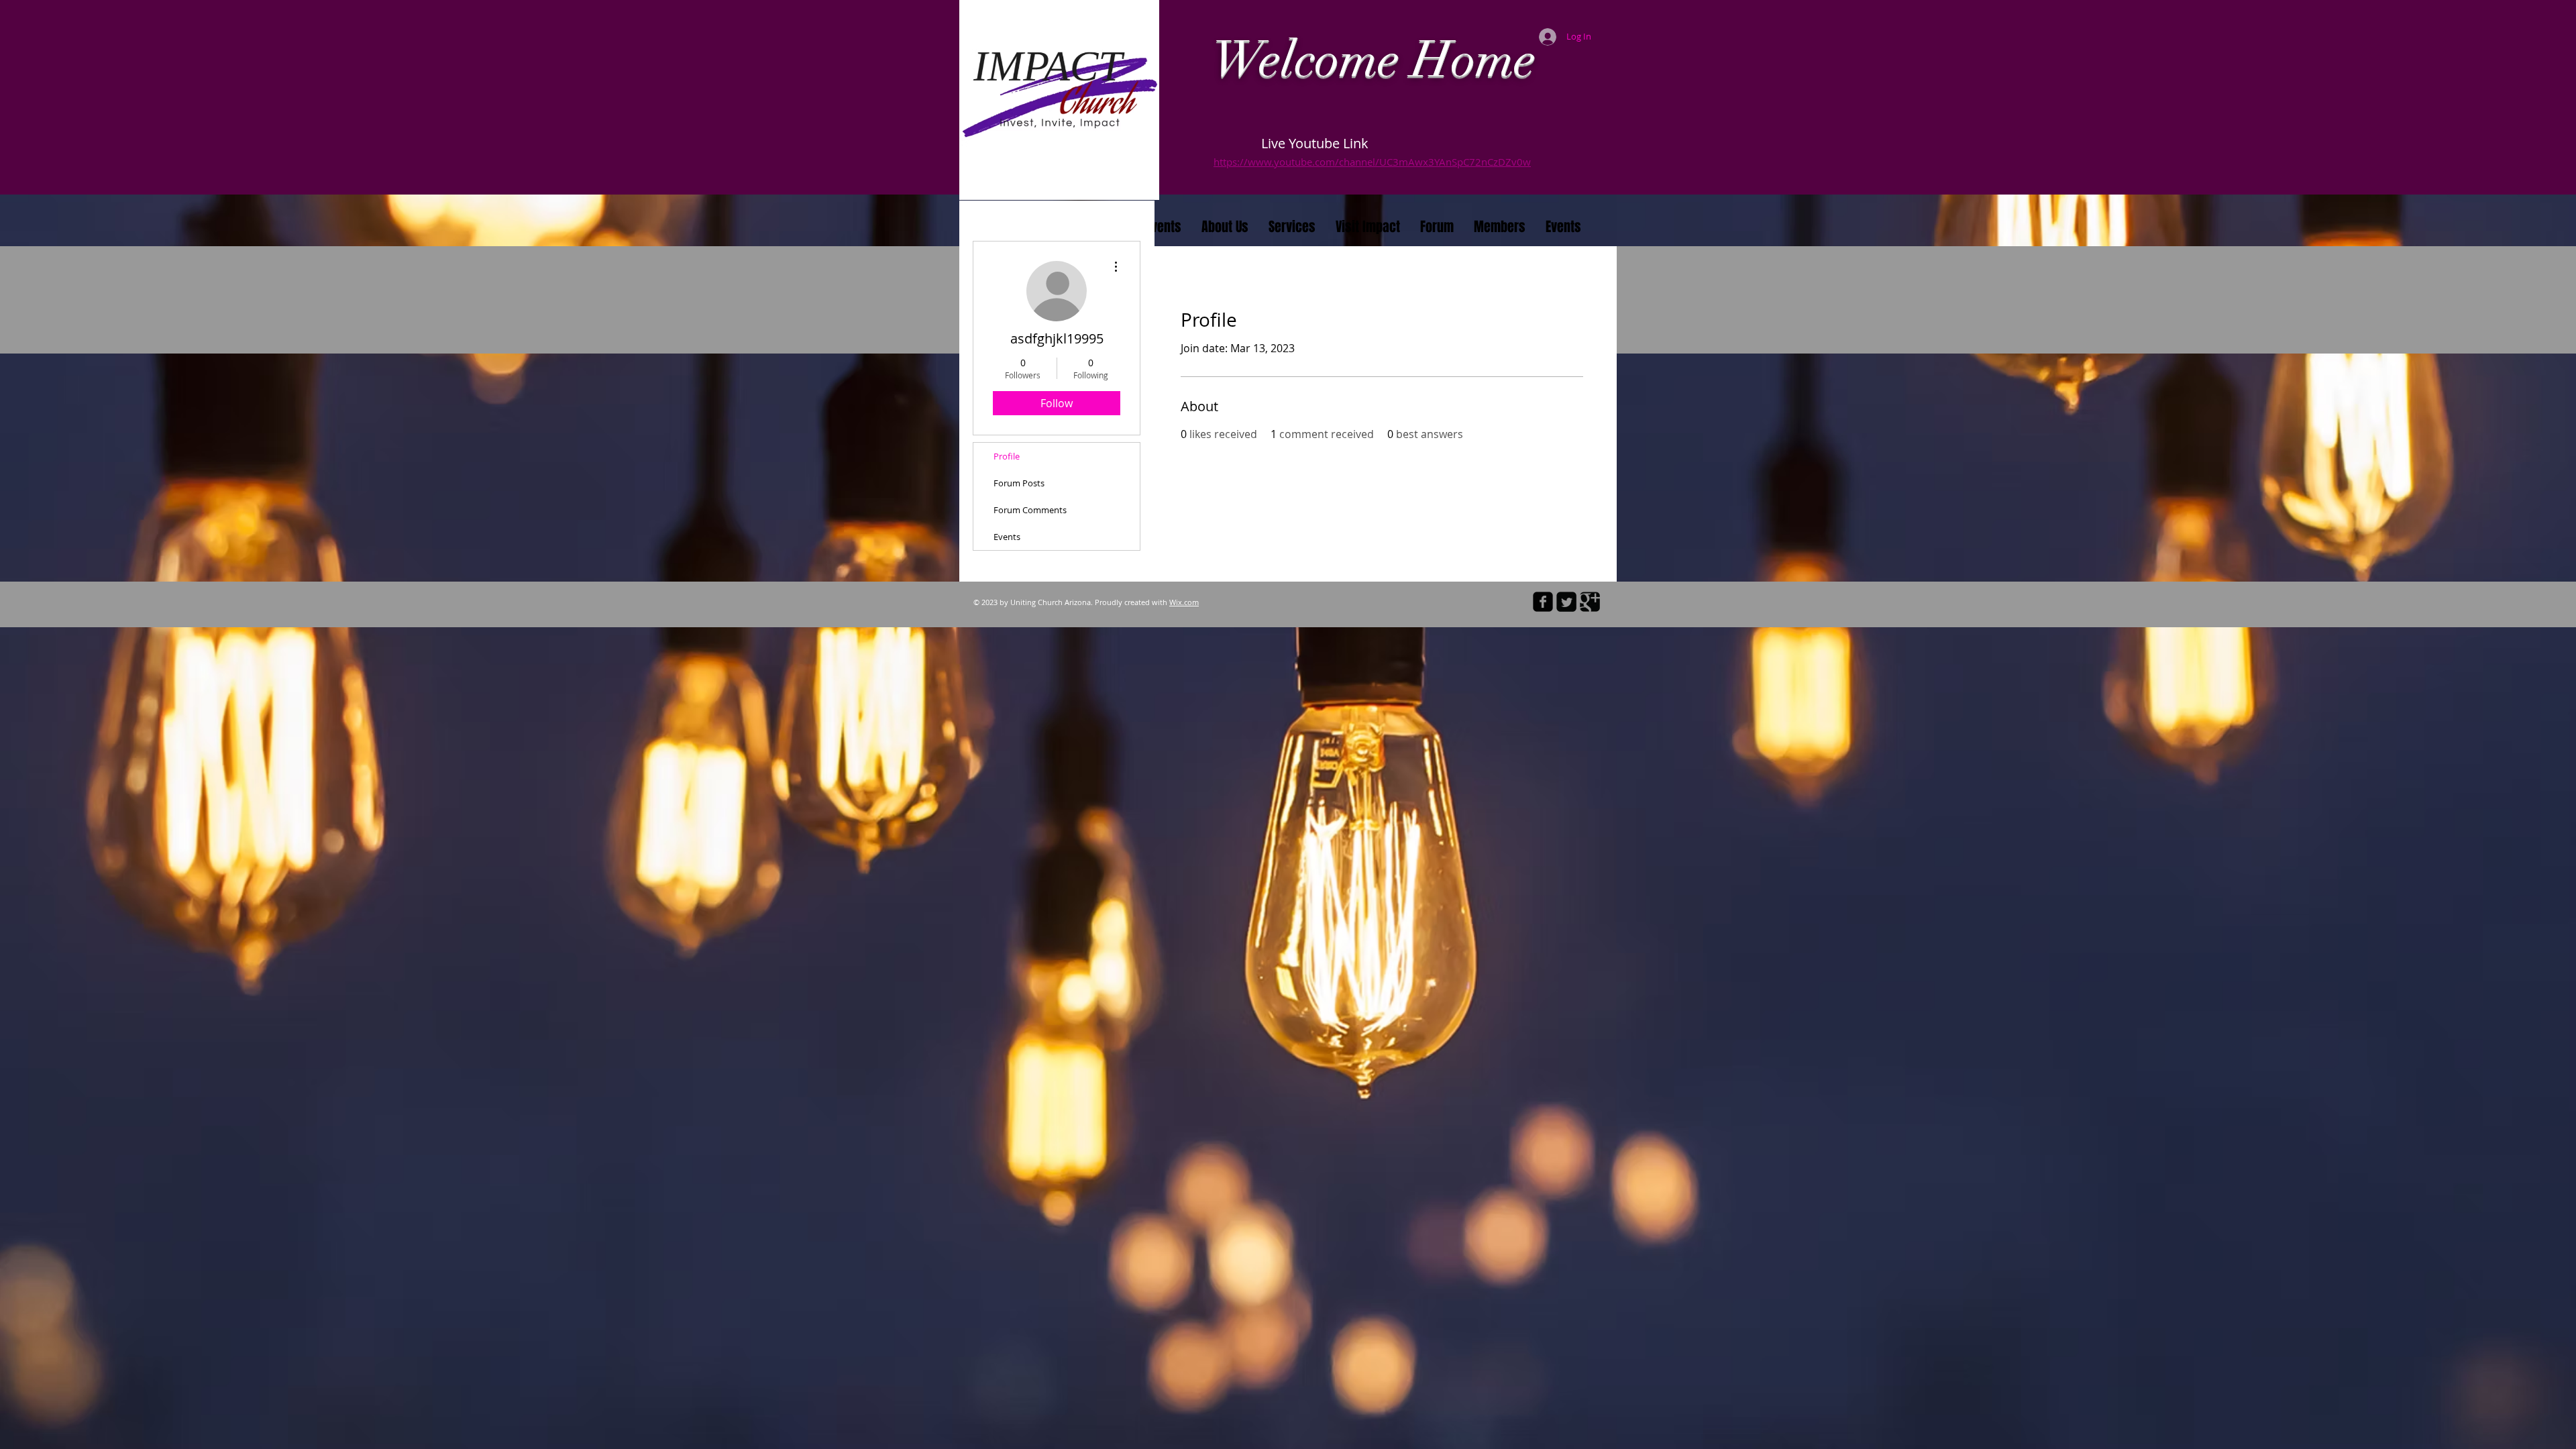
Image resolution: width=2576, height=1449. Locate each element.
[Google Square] (1590, 602)
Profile (1007, 456)
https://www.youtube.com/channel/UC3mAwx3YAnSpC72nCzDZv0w (1372, 162)
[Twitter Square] (1566, 602)
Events (1007, 537)
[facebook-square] (1543, 602)
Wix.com (1184, 602)
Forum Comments (1030, 510)
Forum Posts (1019, 483)
